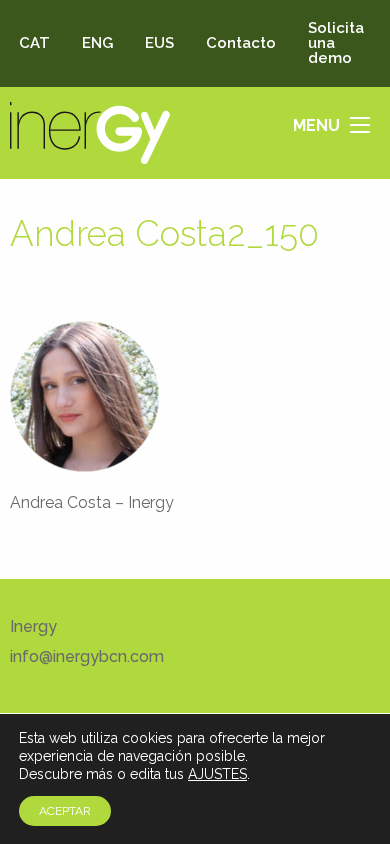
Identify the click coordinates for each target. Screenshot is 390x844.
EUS (159, 43)
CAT (34, 43)
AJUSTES (217, 774)
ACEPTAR (65, 811)
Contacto (241, 43)
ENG (97, 43)
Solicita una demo (336, 43)
